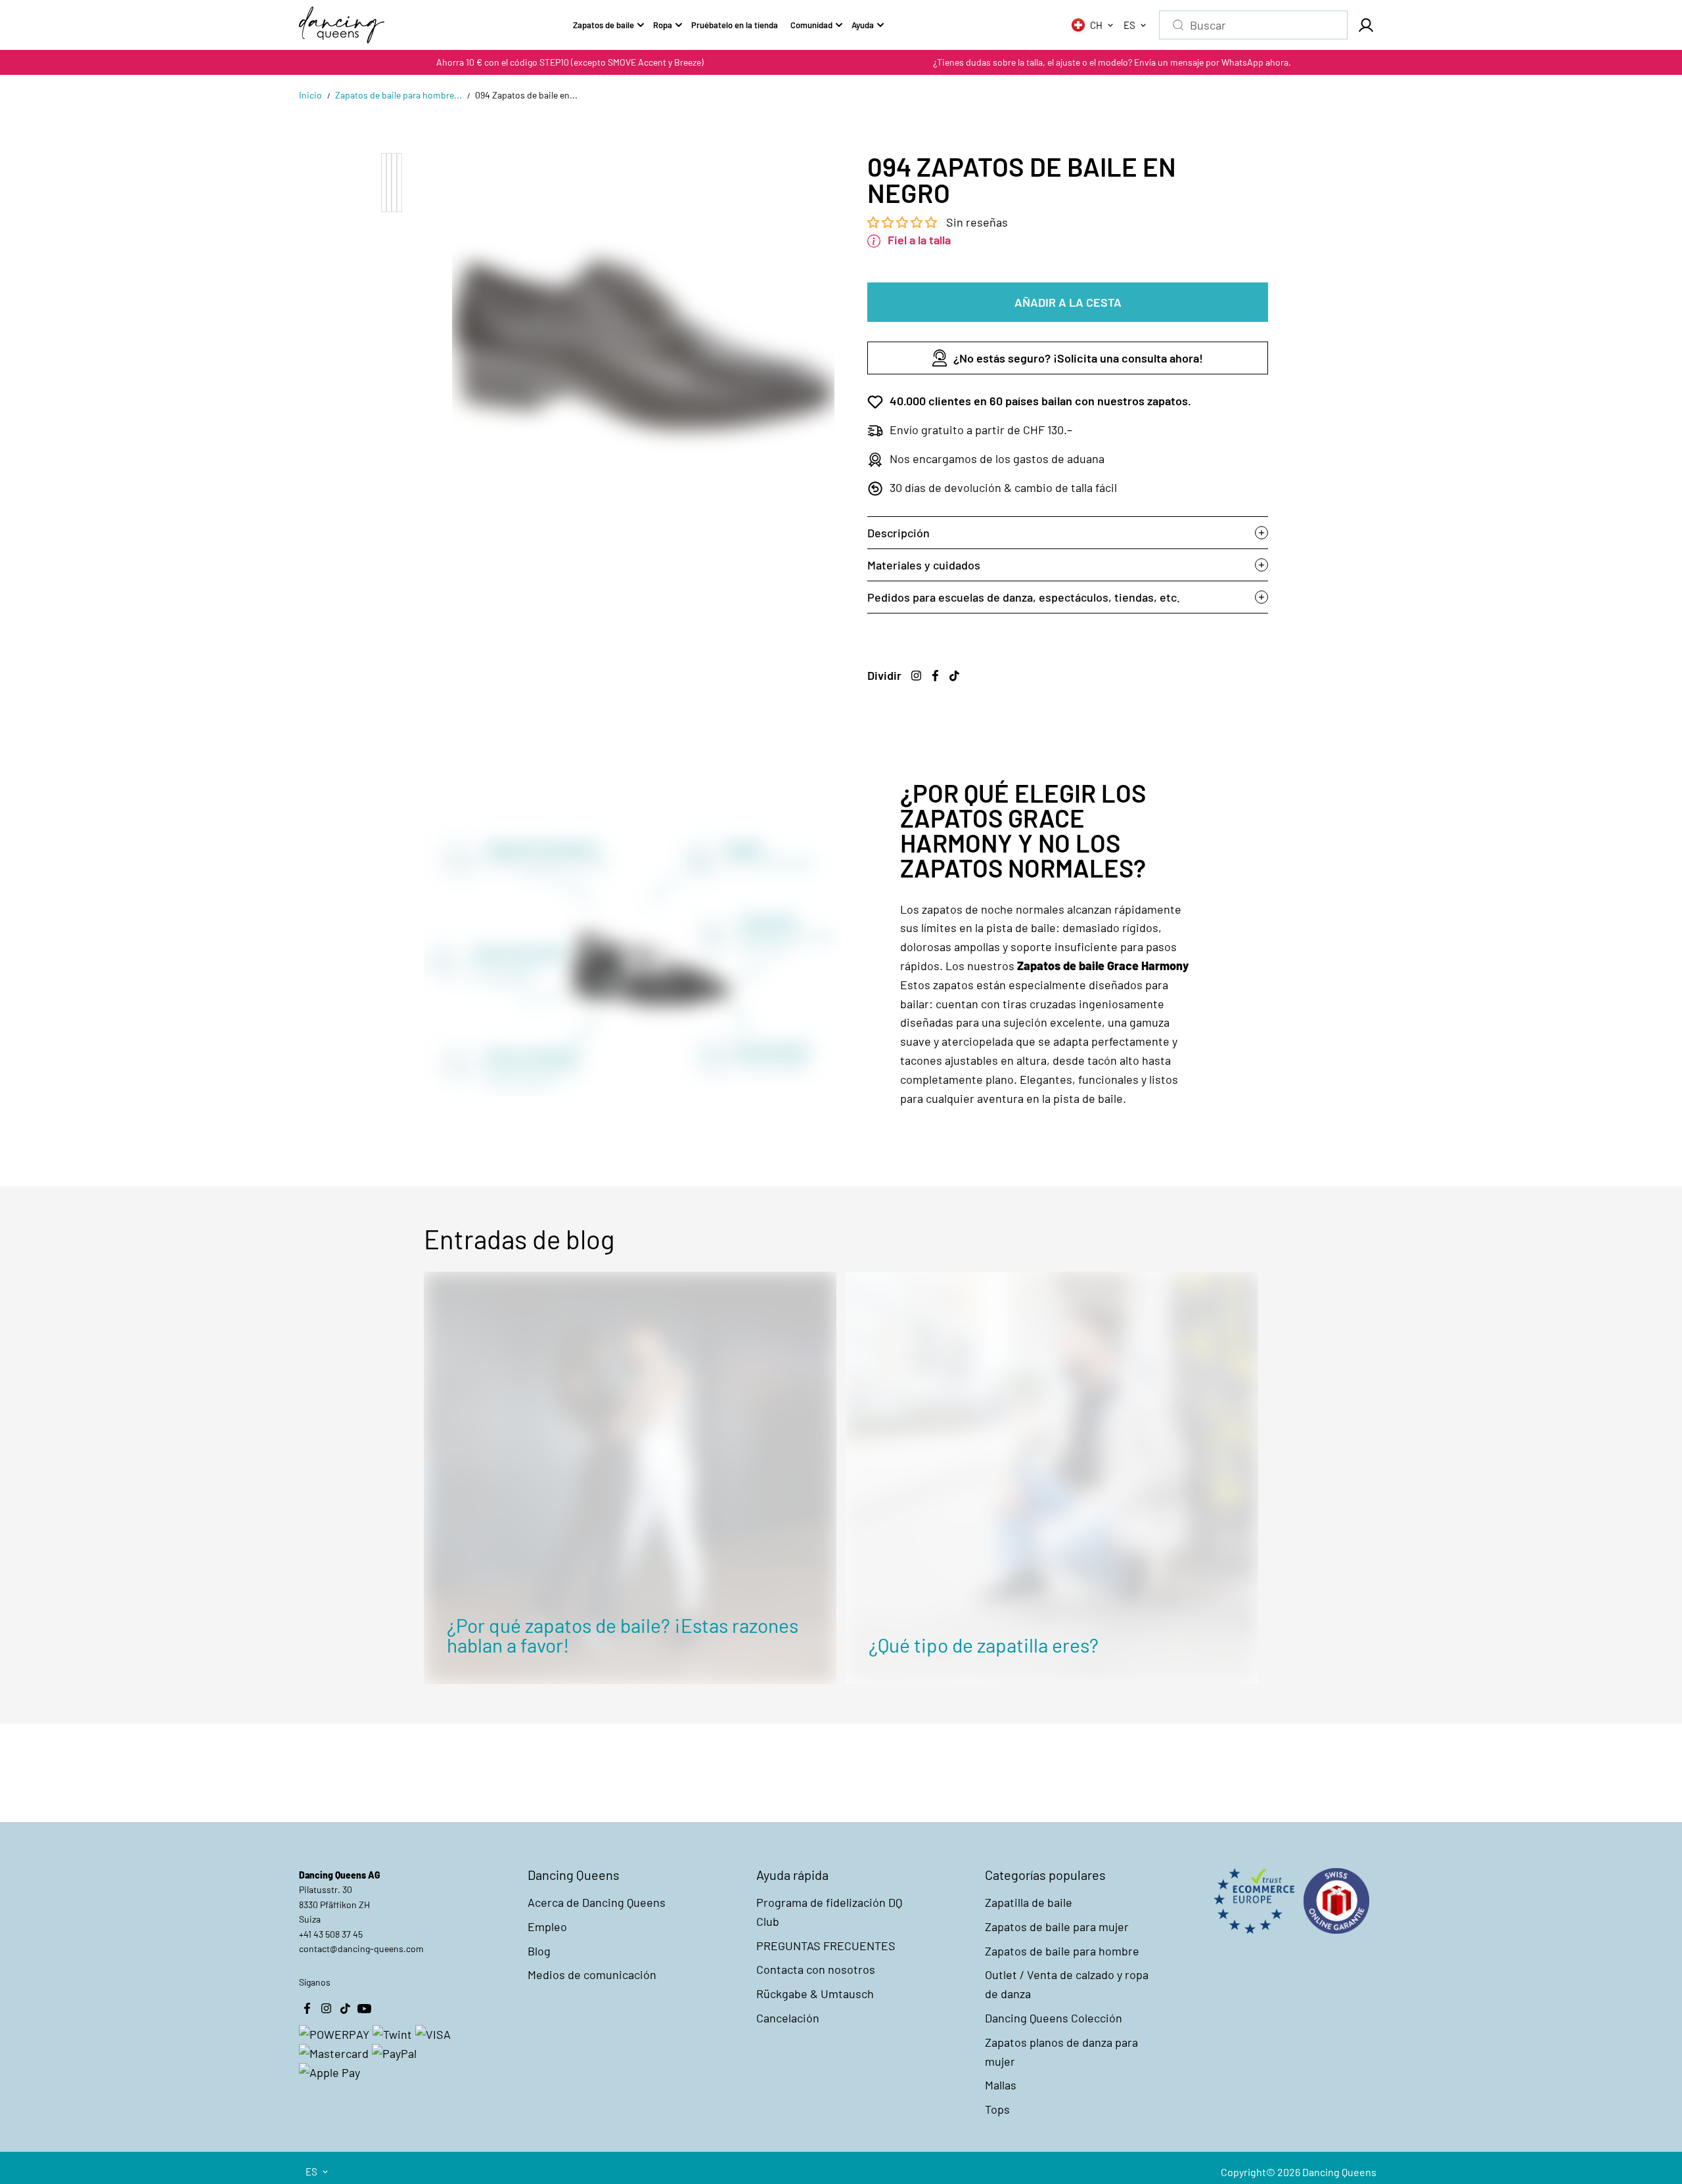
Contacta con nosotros (816, 1969)
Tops (997, 2109)
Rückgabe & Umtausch (815, 1994)
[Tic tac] (954, 675)
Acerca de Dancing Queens (597, 1902)
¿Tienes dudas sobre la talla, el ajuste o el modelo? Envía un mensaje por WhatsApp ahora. (1112, 62)
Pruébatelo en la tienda (735, 25)
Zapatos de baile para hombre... (398, 95)
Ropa (663, 25)
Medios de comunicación (592, 1974)
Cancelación (788, 2018)
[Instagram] (916, 675)
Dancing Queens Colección (1054, 2018)
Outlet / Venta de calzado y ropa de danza (1067, 1984)
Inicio (310, 95)
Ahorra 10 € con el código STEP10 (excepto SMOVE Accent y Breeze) (570, 62)
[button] (903, 222)
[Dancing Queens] (342, 25)
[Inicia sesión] (1365, 25)
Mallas (1001, 2085)
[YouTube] (364, 2008)
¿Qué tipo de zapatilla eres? (984, 1645)
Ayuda (863, 25)
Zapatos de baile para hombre (1062, 1951)
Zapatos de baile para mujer (1057, 1927)
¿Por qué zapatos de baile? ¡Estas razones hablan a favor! (623, 1635)
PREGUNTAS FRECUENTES (826, 1946)
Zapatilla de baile (1029, 1902)
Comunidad (811, 25)
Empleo (547, 1927)
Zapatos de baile (603, 25)
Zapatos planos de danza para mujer (1061, 2052)
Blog (539, 1951)
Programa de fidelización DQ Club (829, 1912)
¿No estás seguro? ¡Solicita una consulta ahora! (1078, 358)
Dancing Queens (1339, 2172)
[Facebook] (935, 675)
